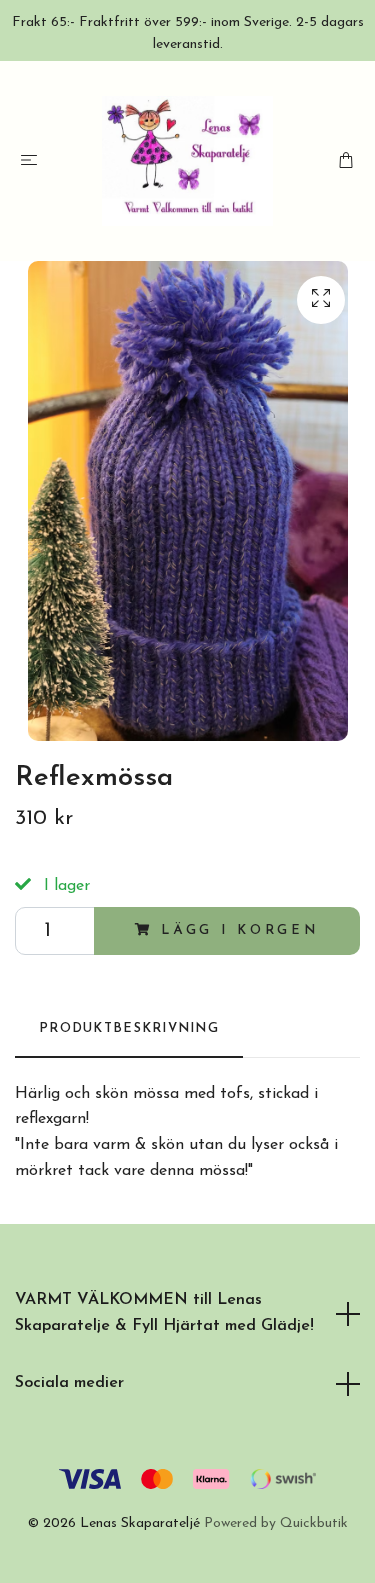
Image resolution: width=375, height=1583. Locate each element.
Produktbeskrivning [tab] (129, 1028)
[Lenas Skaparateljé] (187, 161)
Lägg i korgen (240, 930)
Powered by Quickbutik (276, 1523)
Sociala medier (69, 1383)
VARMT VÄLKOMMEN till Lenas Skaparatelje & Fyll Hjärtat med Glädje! (164, 1313)
